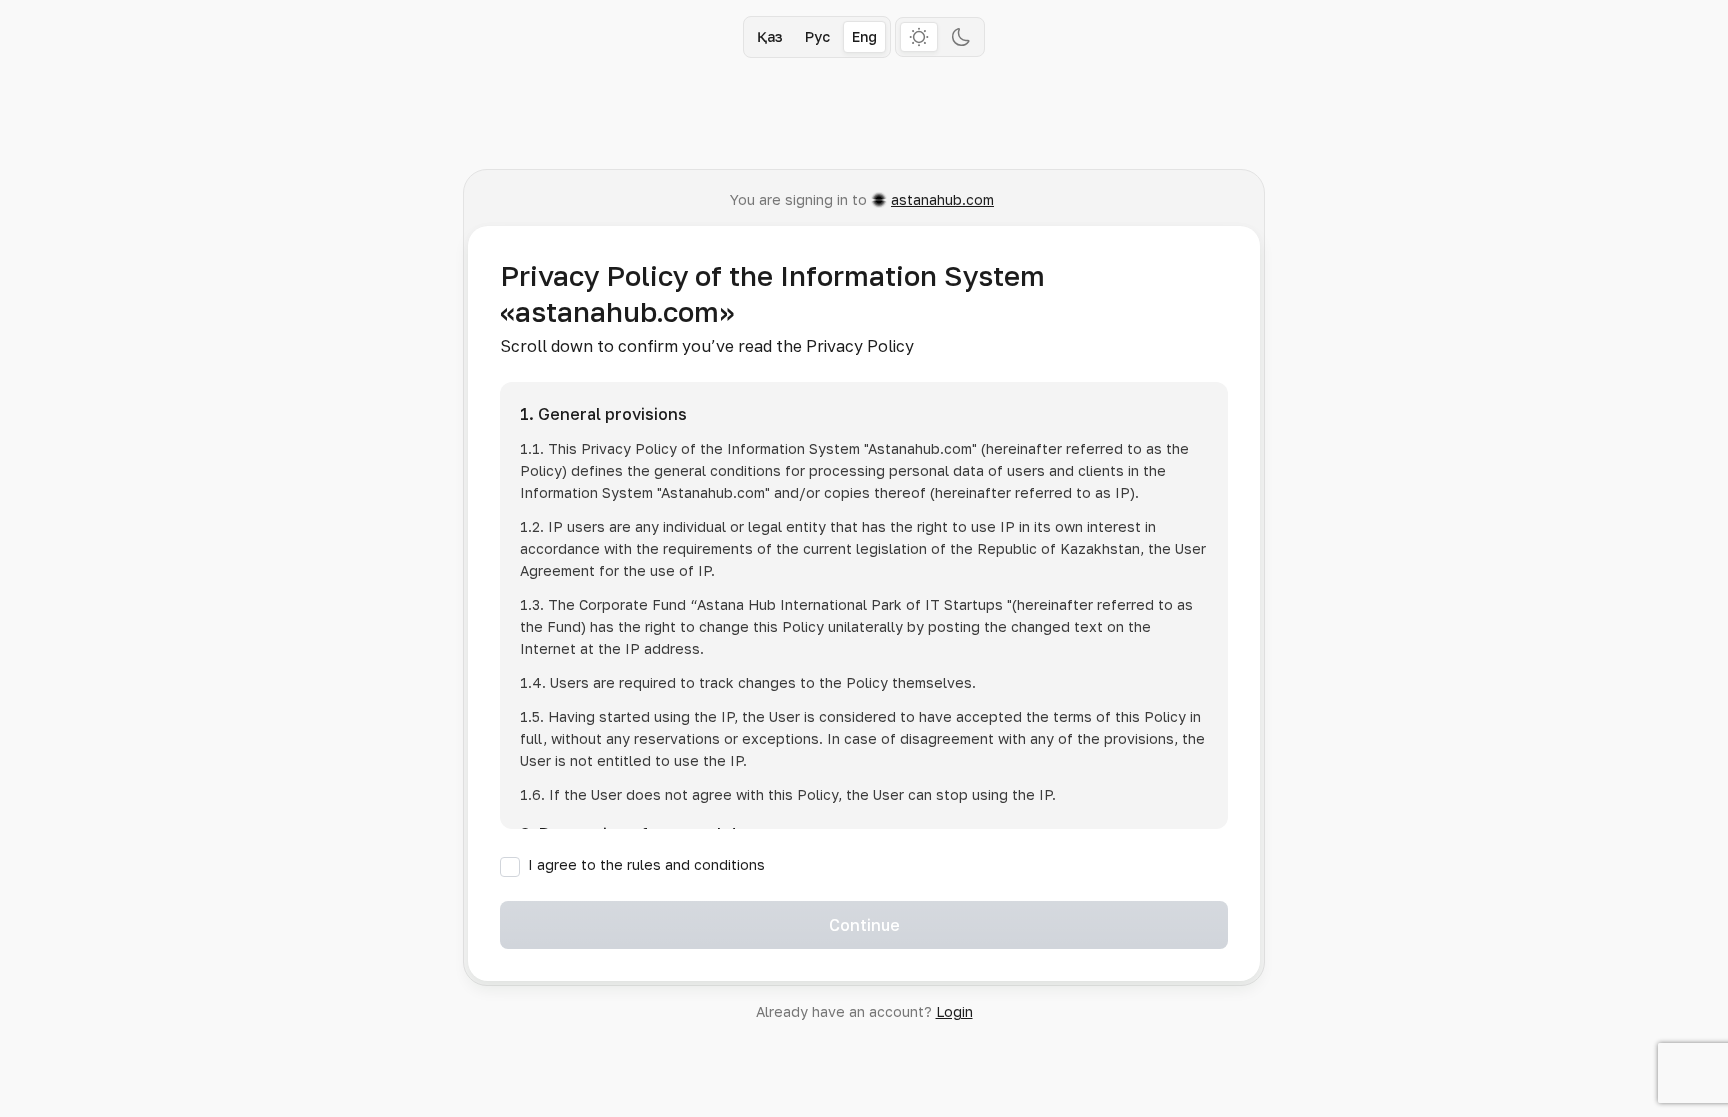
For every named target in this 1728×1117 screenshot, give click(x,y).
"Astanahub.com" (920, 448)
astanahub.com (942, 199)
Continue (864, 925)
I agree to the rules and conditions (646, 864)
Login (954, 1011)
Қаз (770, 36)
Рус (817, 36)
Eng (864, 36)
